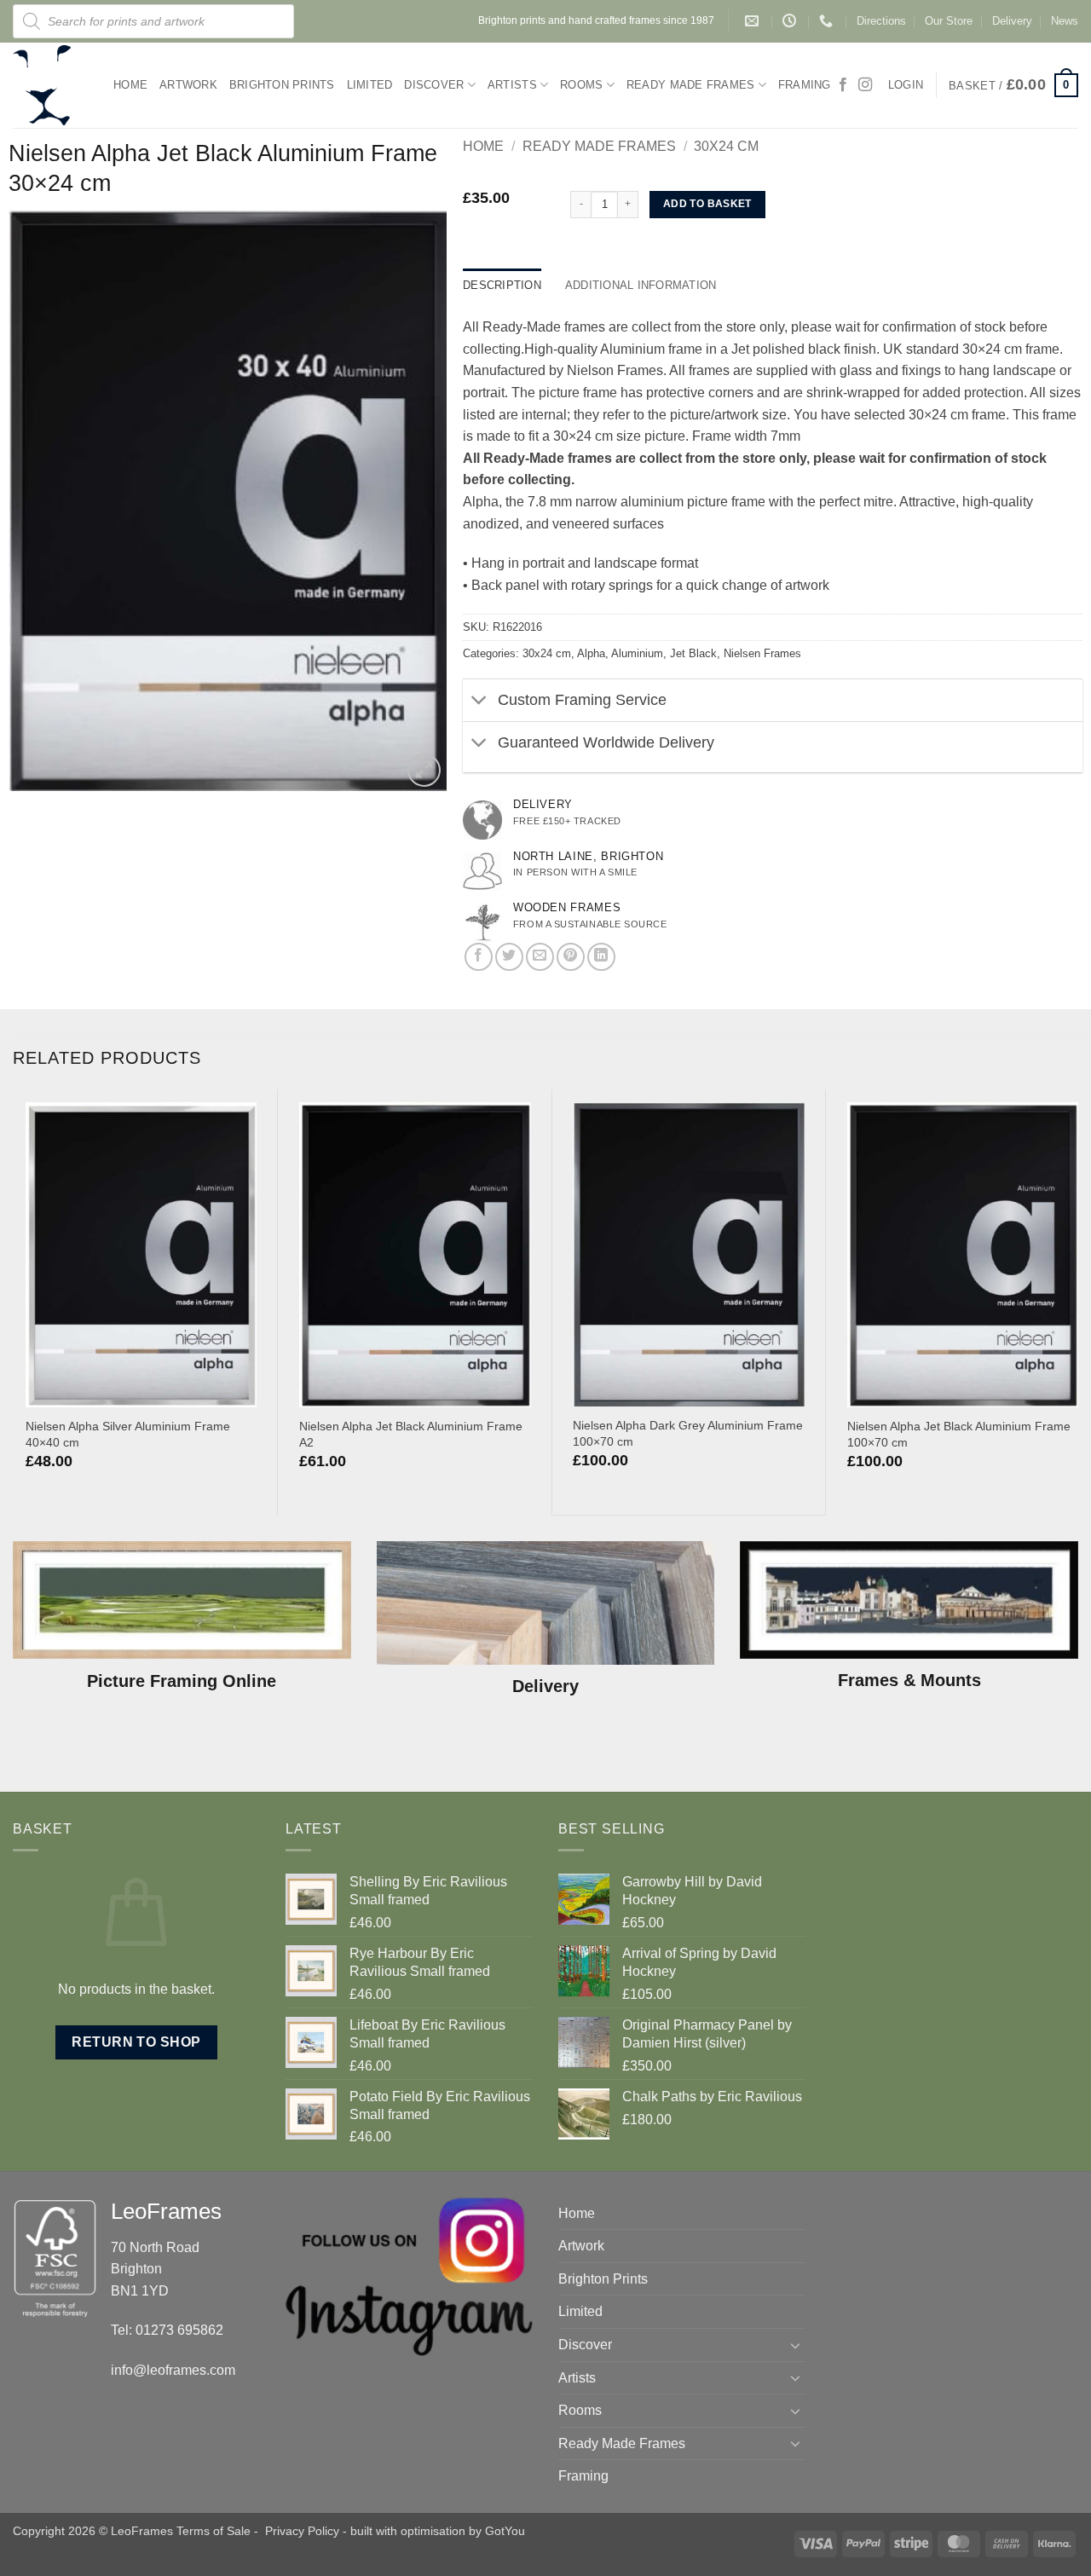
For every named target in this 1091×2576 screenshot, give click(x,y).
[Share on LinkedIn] (601, 957)
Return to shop (136, 2042)
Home (130, 85)
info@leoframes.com (173, 2370)
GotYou (505, 2531)
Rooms (581, 85)
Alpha (591, 653)
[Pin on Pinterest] (571, 957)
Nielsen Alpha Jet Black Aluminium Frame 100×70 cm (959, 1434)
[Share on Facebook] (479, 957)
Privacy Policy (302, 2531)
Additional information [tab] (641, 285)
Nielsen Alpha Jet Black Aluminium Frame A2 (411, 1434)
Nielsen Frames (762, 653)
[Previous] (38, 500)
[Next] (416, 500)
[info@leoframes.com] (754, 21)
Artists (512, 85)
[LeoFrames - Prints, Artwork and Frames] (50, 85)
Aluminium (637, 653)
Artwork (188, 85)
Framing (805, 85)
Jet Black (693, 653)
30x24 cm (726, 146)
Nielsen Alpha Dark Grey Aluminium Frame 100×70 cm (688, 1433)
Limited (370, 85)
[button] (1013, 85)
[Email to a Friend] (540, 957)
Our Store (949, 21)
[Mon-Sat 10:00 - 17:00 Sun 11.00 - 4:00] (791, 21)
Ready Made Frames (690, 85)
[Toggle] (479, 702)
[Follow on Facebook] (843, 85)
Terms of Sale (214, 2531)
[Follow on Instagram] (865, 85)
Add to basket (707, 204)
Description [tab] (502, 285)
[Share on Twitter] (509, 957)
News (1065, 21)
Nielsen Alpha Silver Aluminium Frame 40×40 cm (128, 1434)
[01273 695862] (828, 21)
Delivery (1012, 21)
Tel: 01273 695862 (167, 2330)
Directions (881, 21)
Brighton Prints (282, 85)
